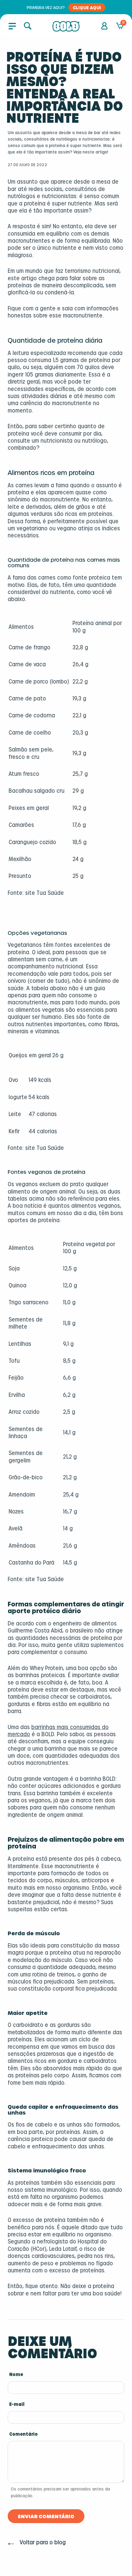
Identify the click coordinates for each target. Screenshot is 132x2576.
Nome (16, 2375)
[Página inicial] (66, 26)
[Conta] (104, 26)
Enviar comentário (46, 2516)
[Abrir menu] (12, 26)
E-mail (17, 2405)
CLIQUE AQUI (87, 7)
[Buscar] (28, 26)
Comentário (23, 2434)
